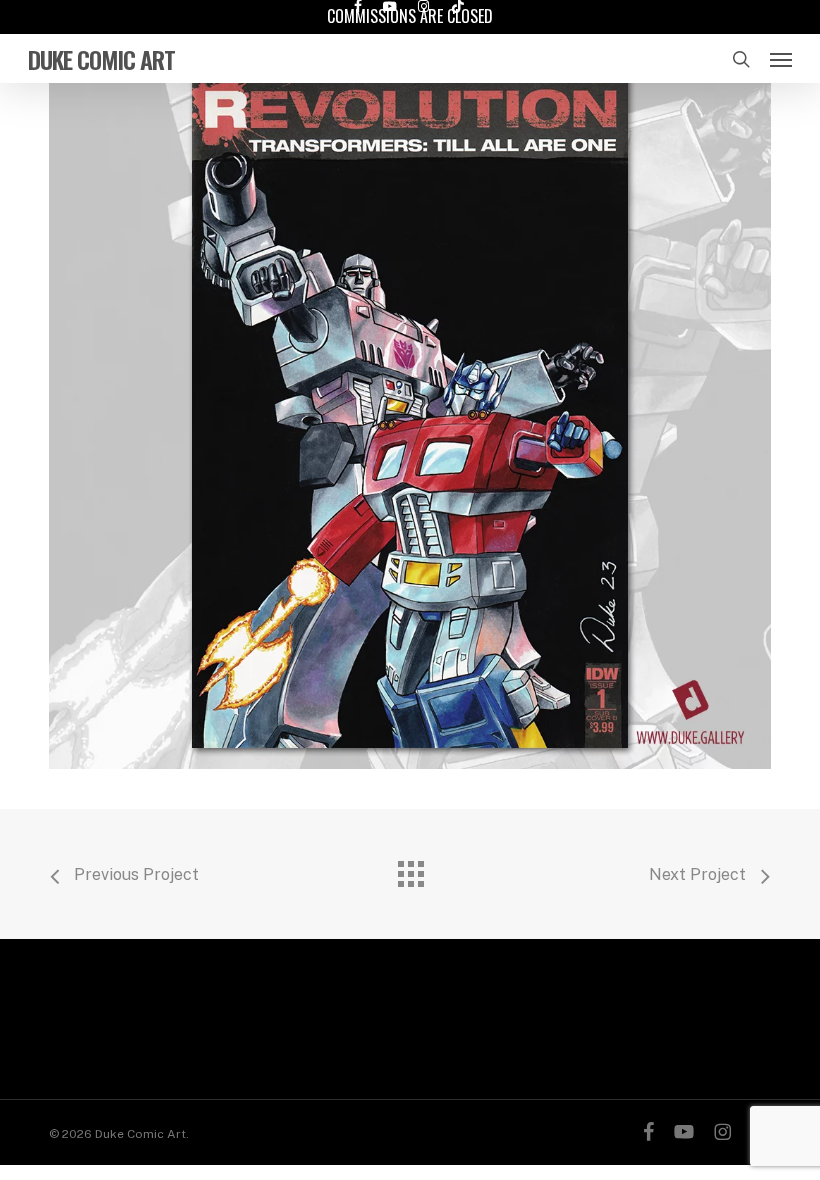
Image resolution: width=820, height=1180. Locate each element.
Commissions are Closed (410, 16)
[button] (781, 59)
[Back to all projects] (410, 869)
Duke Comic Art (101, 59)
